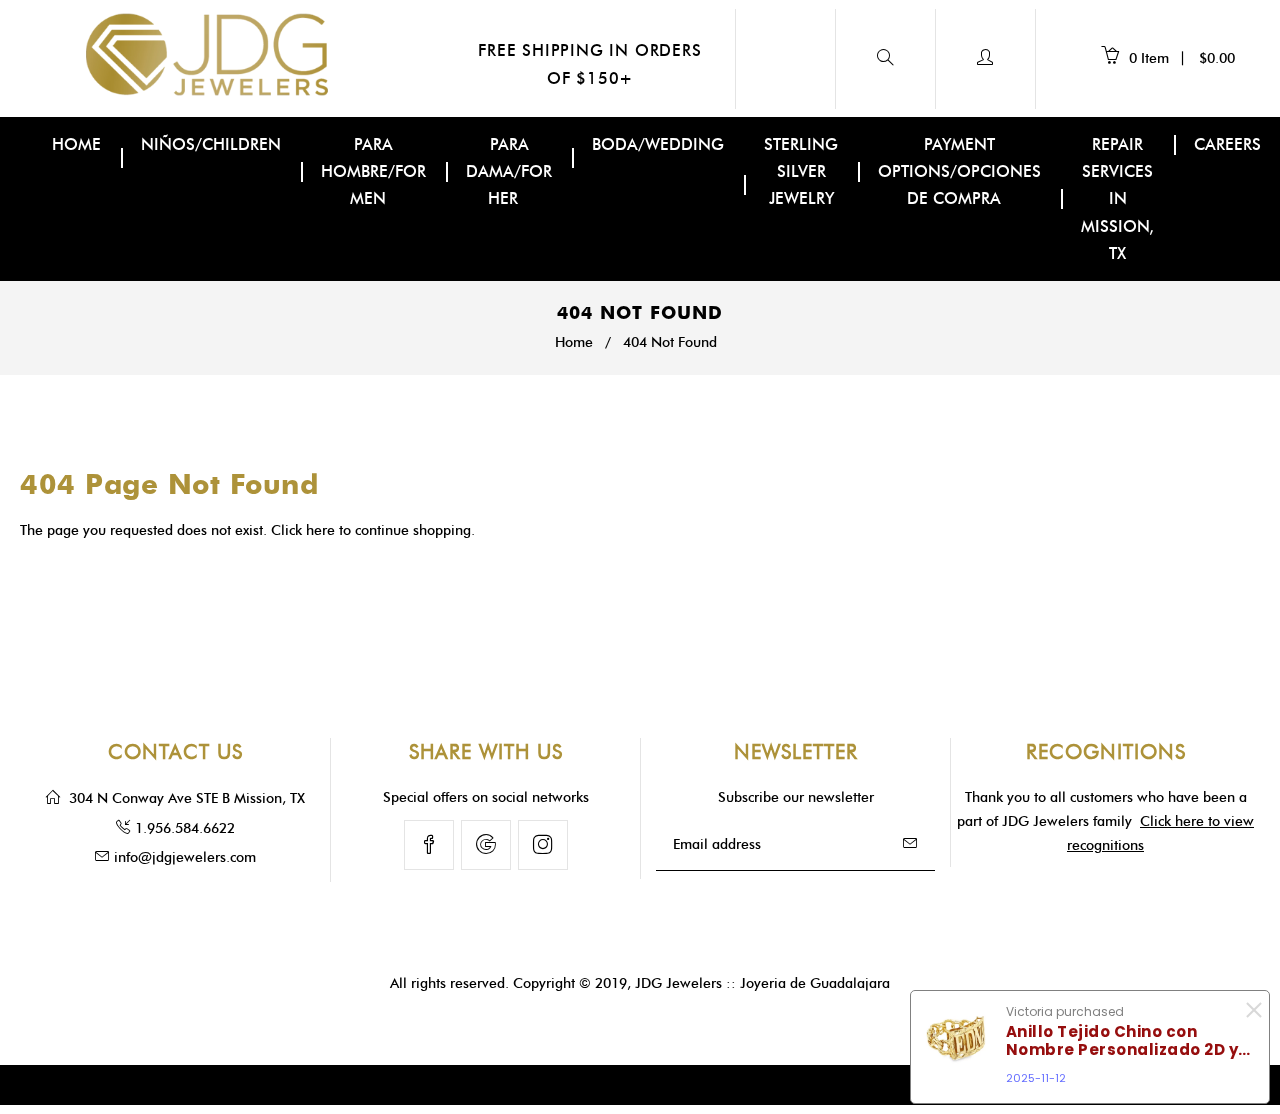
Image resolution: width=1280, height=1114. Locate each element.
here (320, 530)
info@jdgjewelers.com (185, 857)
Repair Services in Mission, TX (1117, 199)
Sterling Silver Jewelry (801, 171)
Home (76, 144)
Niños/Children (211, 144)
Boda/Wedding (658, 144)
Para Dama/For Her (509, 171)
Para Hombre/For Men (373, 171)
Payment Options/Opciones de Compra (959, 171)
